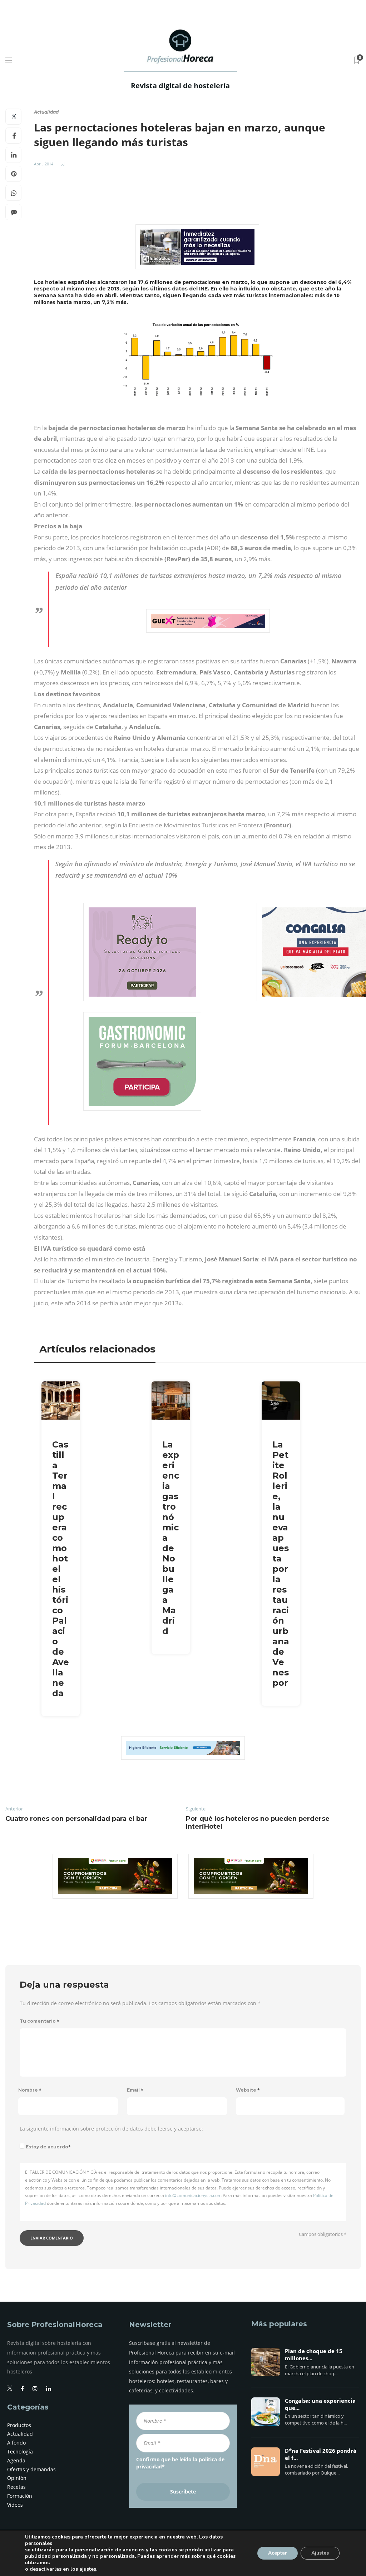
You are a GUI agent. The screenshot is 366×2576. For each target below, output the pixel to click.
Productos (19, 2425)
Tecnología (20, 2452)
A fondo (16, 2443)
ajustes (88, 2569)
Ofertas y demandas (31, 2469)
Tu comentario (39, 2021)
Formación (20, 2496)
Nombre (30, 2090)
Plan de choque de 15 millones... (314, 2355)
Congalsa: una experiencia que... (320, 2405)
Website (248, 2090)
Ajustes (320, 2553)
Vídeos (15, 2505)
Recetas (16, 2487)
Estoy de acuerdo (48, 2147)
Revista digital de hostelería (180, 86)
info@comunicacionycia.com (193, 2195)
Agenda (16, 2460)
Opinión (17, 2478)
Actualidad (46, 112)
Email (135, 2090)
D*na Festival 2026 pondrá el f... (321, 2455)
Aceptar (278, 2553)
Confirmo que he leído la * (180, 2463)
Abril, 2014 (44, 164)
